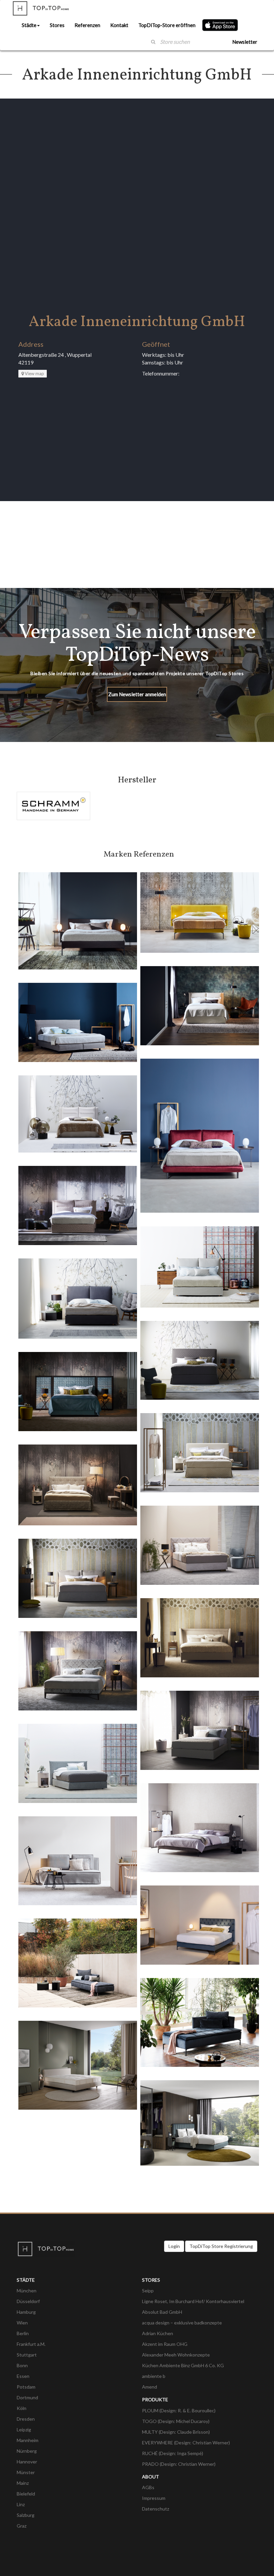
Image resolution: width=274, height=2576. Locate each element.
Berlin (23, 2333)
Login (174, 2246)
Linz (21, 2504)
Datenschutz (156, 2509)
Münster (26, 2472)
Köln (22, 2408)
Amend (150, 2387)
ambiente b (154, 2376)
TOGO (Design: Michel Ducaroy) (176, 2421)
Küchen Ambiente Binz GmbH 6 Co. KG (183, 2365)
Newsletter (245, 42)
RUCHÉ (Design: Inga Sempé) (173, 2453)
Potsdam (26, 2387)
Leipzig (24, 2430)
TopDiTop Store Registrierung (221, 2246)
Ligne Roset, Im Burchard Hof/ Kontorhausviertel (193, 2301)
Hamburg (26, 2312)
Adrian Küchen (158, 2333)
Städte (29, 25)
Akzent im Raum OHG (165, 2344)
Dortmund (27, 2397)
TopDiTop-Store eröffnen (167, 25)
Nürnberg (27, 2451)
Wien (22, 2323)
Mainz (23, 2483)
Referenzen (87, 25)
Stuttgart (27, 2355)
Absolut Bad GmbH (162, 2312)
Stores (57, 25)
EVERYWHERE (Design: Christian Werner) (186, 2443)
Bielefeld (26, 2494)
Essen (23, 2376)
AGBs (148, 2487)
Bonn (22, 2365)
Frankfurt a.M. (31, 2344)
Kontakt (119, 25)
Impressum (154, 2498)
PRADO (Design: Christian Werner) (179, 2464)
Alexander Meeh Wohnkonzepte (176, 2355)
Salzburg (26, 2515)
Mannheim (28, 2440)
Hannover (27, 2462)
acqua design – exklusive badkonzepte (182, 2323)
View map (34, 373)
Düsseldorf (28, 2301)
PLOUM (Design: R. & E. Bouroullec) (179, 2410)
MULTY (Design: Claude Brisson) (176, 2432)
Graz (22, 2526)
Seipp (148, 2291)
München (27, 2291)
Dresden (26, 2419)
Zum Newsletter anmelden (137, 694)
